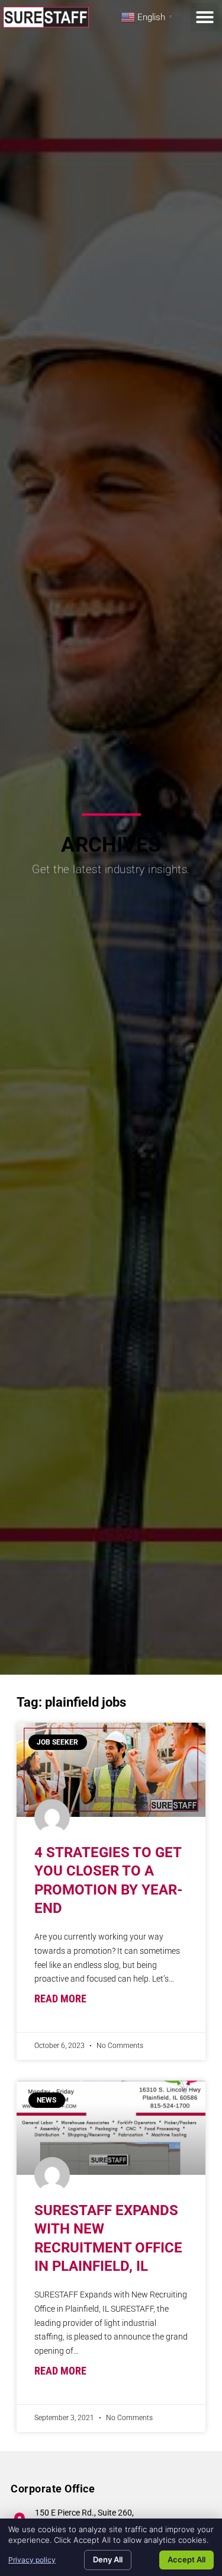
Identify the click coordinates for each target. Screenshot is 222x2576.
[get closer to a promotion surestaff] (111, 1770)
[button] (205, 17)
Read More (60, 1999)
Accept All (186, 2559)
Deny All (108, 2559)
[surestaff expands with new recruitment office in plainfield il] (111, 2128)
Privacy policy (32, 2560)
